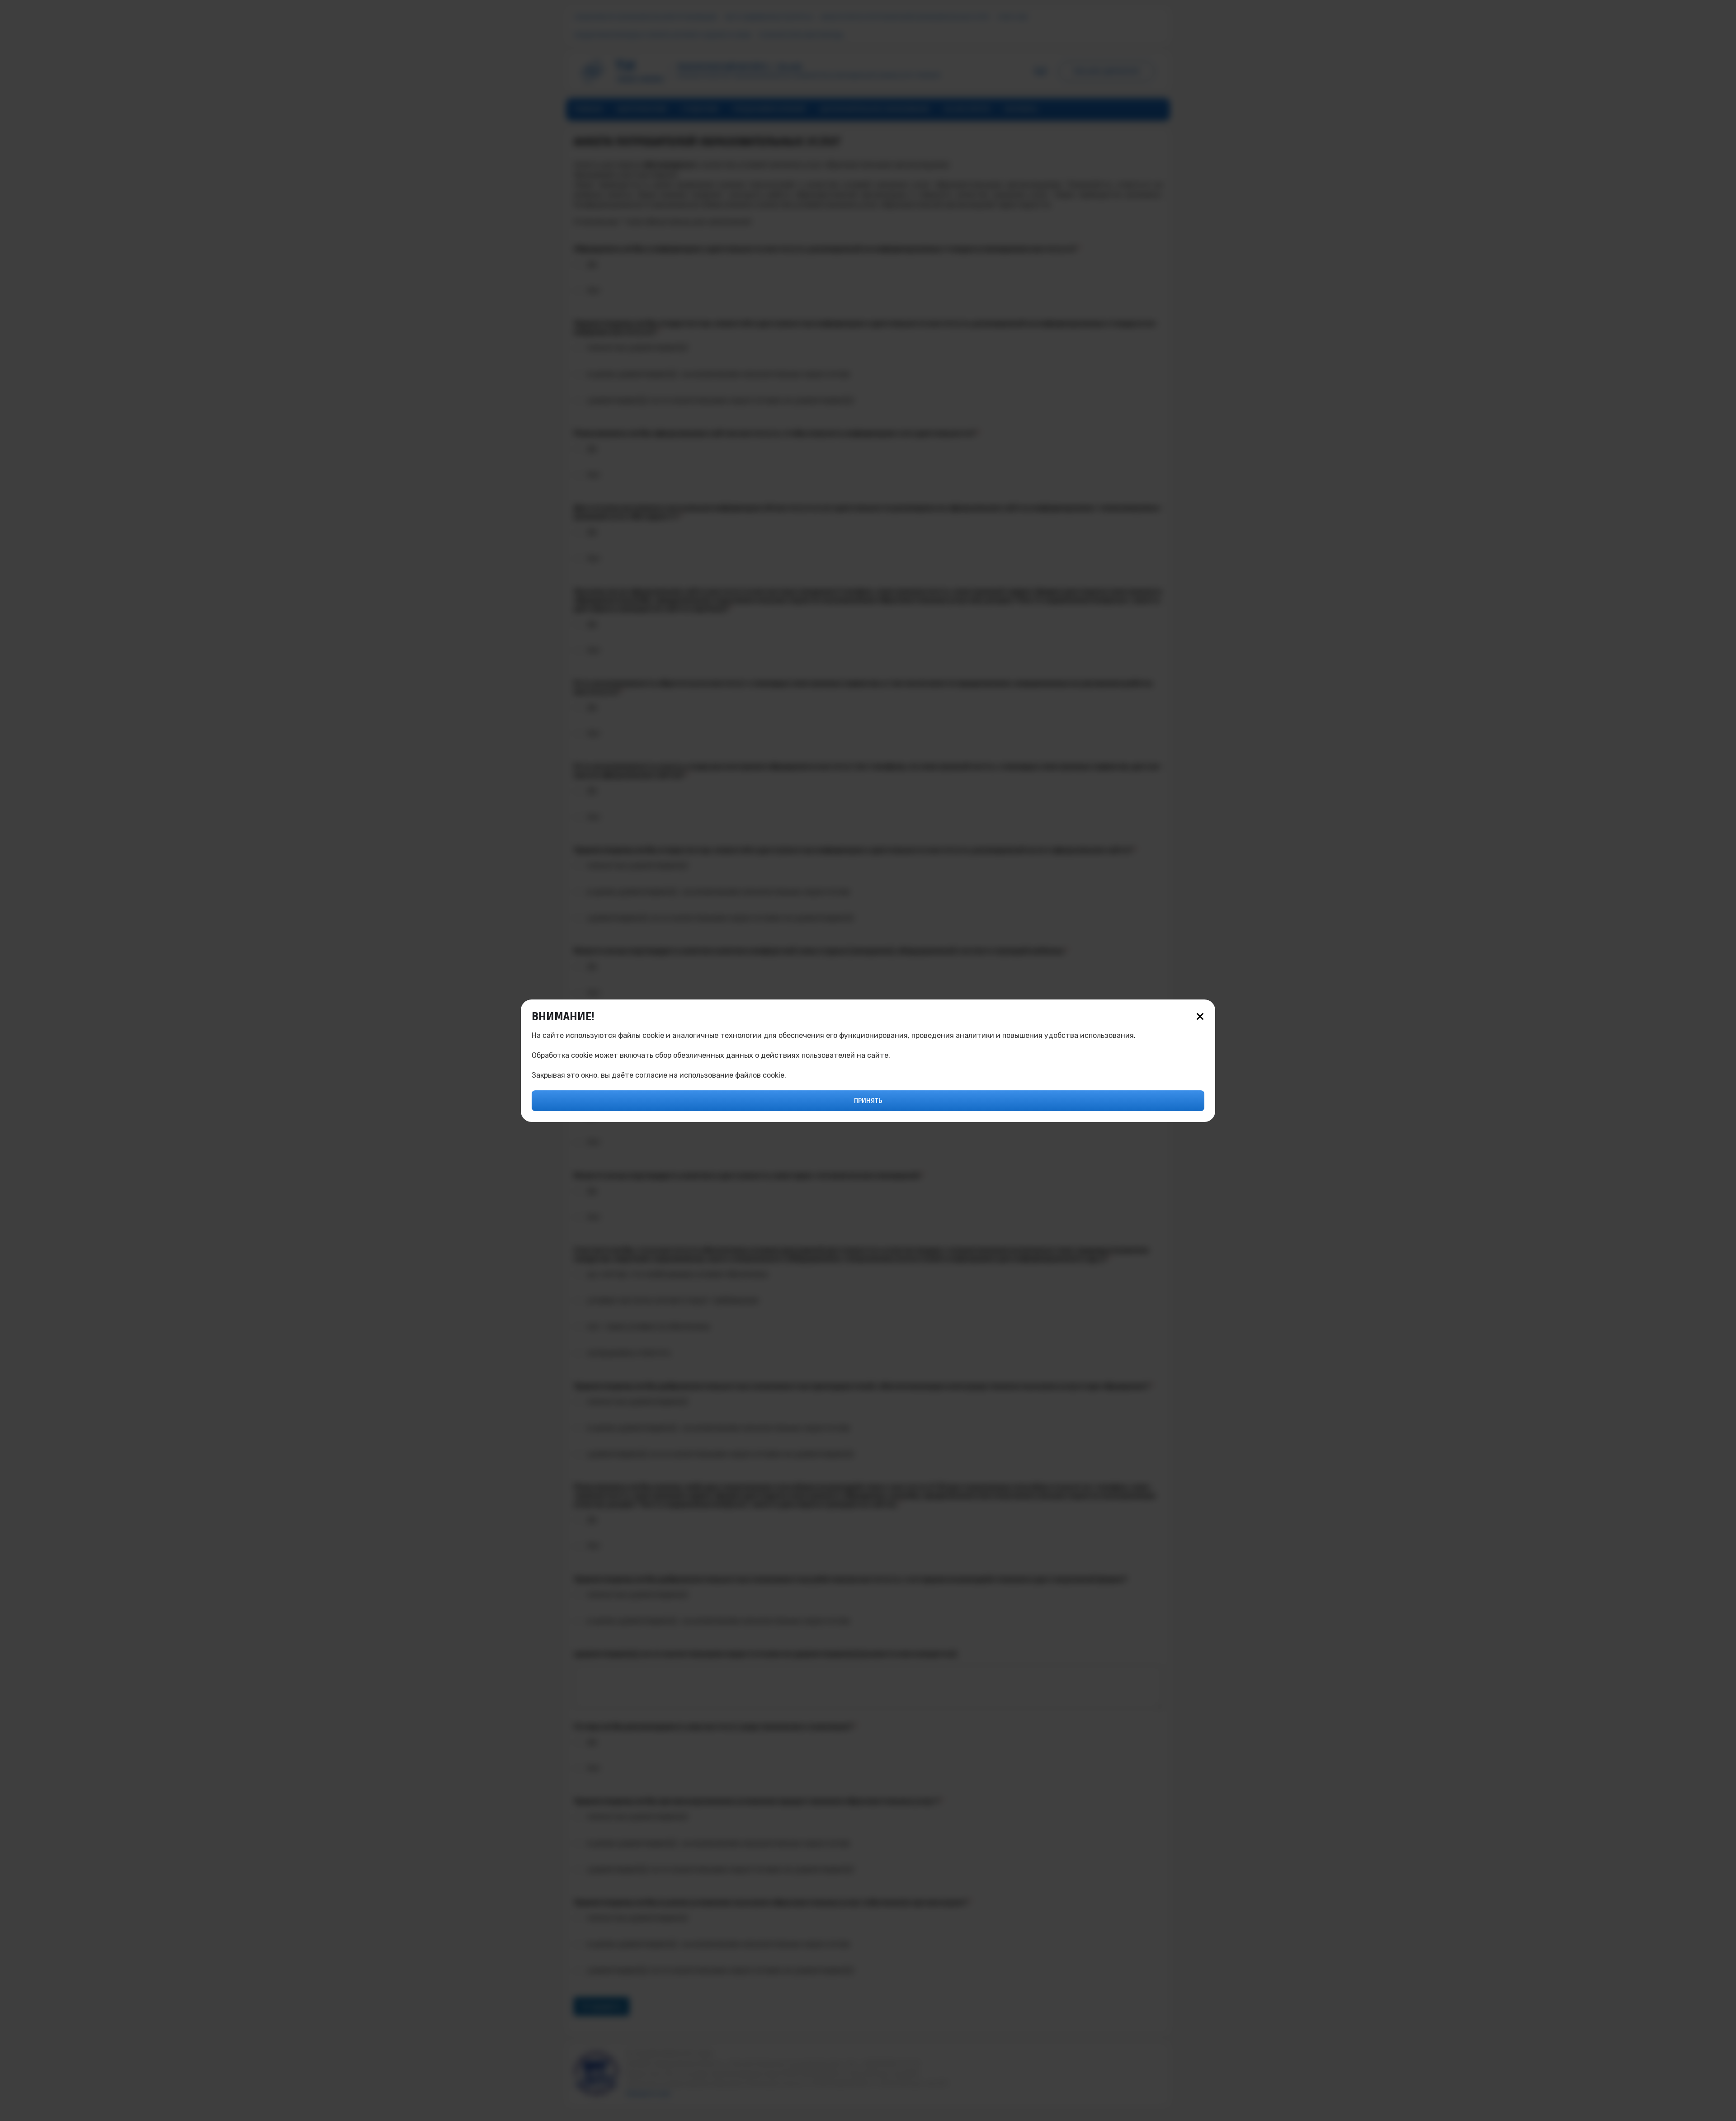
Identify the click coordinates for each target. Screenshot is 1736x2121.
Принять (868, 1101)
